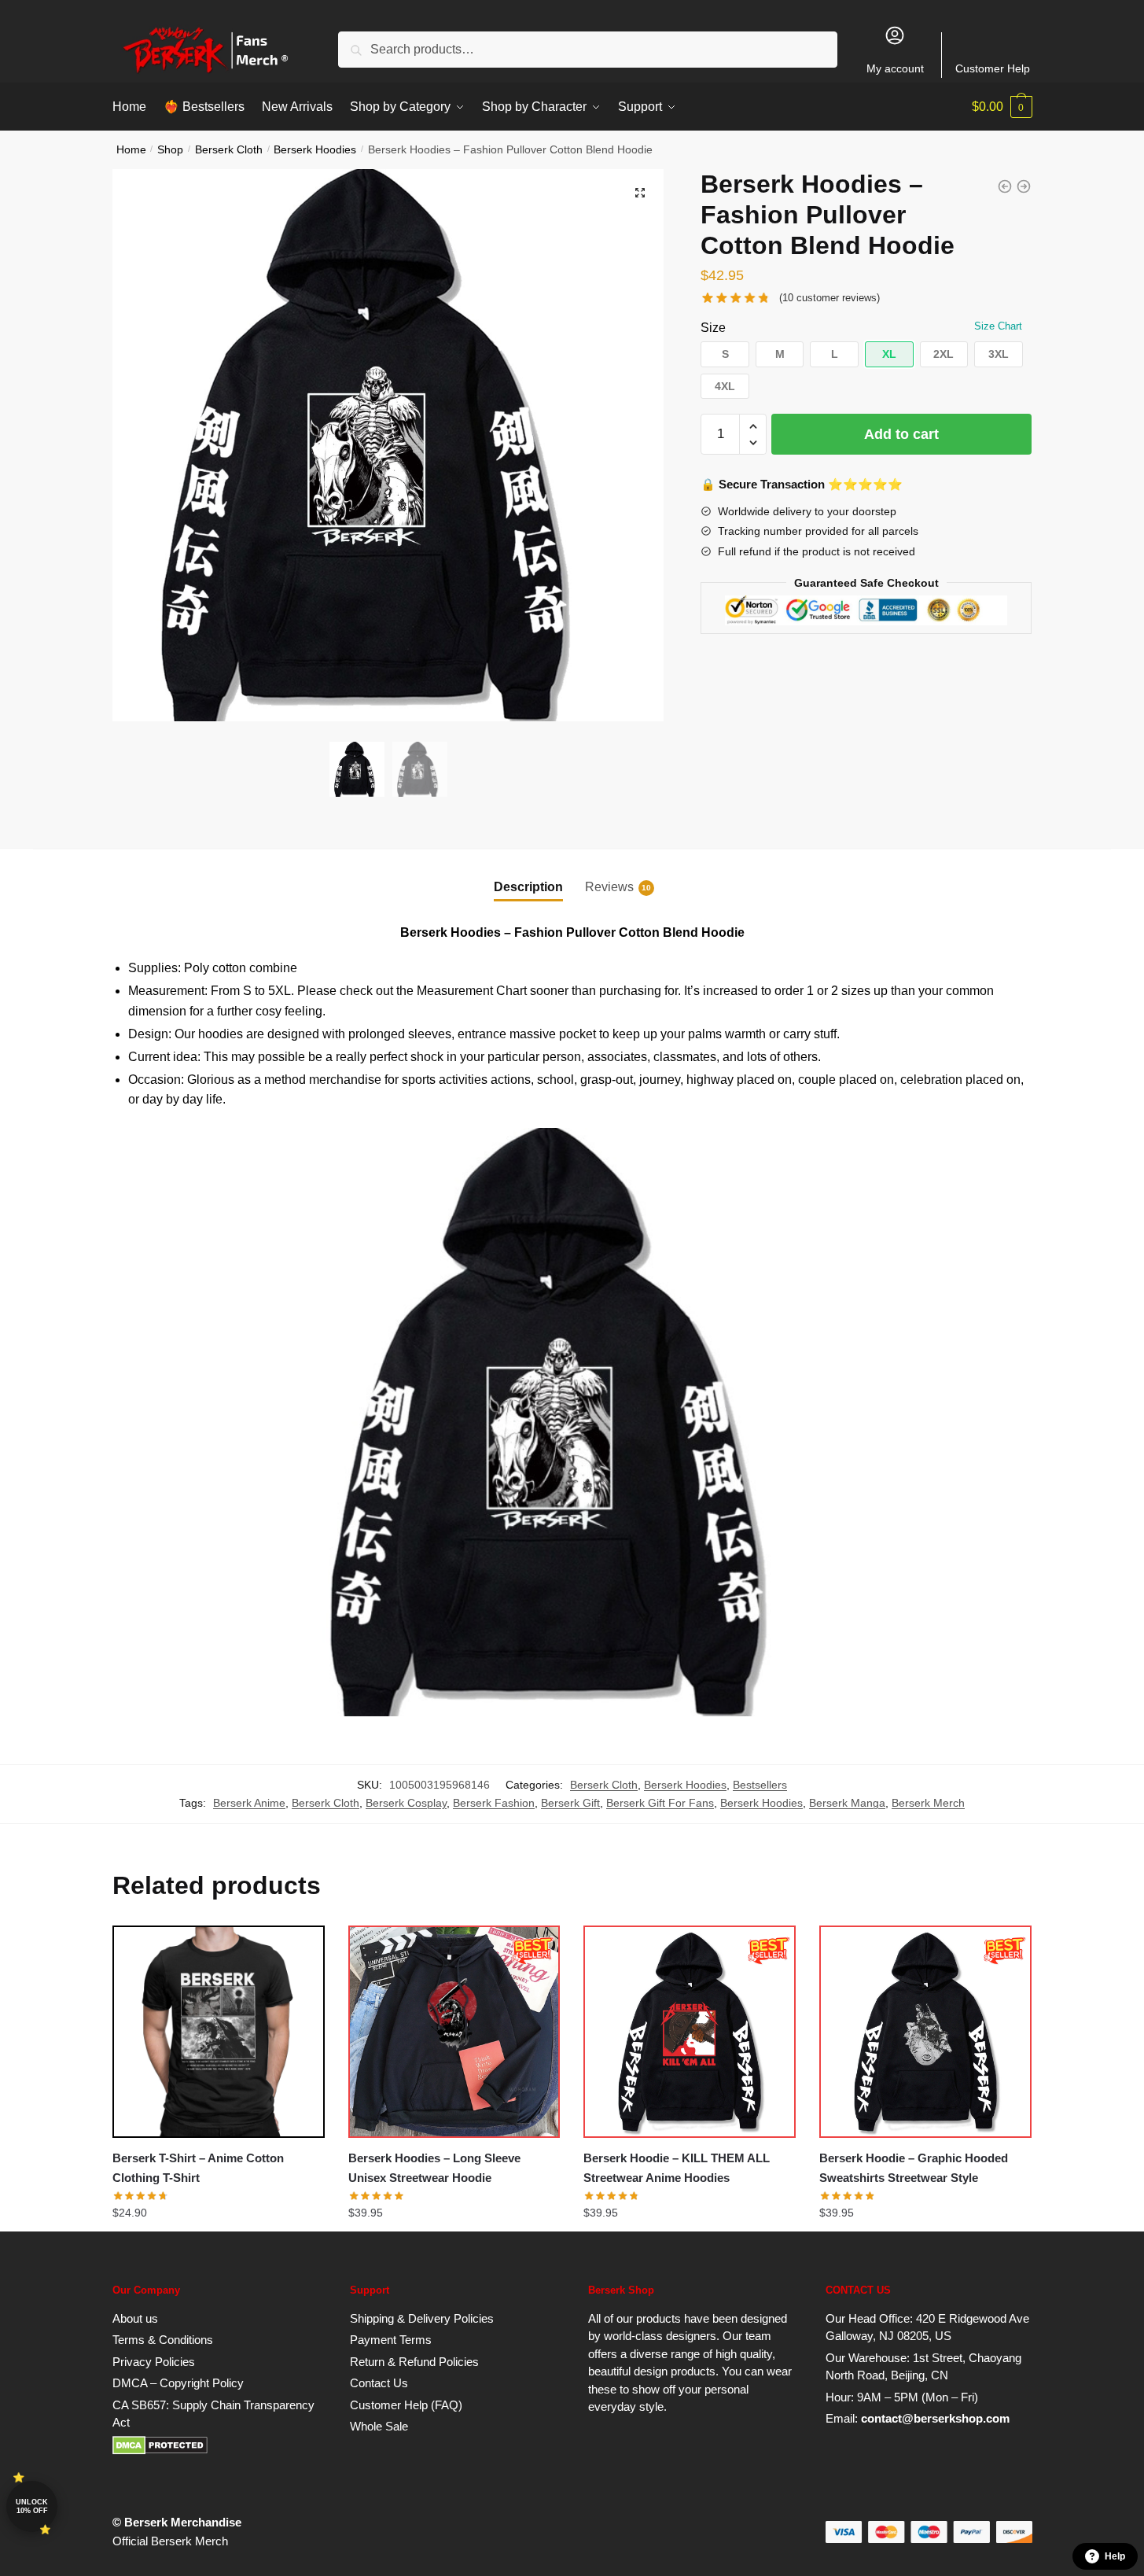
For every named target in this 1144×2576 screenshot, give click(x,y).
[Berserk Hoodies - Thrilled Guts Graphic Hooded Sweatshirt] (1005, 186)
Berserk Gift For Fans (660, 1803)
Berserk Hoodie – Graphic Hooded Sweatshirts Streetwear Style (914, 2167)
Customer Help (993, 68)
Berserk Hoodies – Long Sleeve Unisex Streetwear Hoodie (434, 2167)
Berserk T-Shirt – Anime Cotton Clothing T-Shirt (198, 2167)
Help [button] (1115, 2556)
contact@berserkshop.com (935, 2418)
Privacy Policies (154, 2362)
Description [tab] (528, 887)
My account (895, 68)
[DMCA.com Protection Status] (160, 2451)
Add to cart (901, 434)
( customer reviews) (829, 298)
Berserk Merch (928, 1803)
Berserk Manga (847, 1803)
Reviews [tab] (609, 887)
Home (131, 150)
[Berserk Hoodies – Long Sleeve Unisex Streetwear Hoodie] (454, 2032)
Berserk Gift (570, 1803)
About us (135, 2318)
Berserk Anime (249, 1803)
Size (713, 328)
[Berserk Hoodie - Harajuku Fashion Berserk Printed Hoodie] (1024, 186)
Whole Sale (379, 2426)
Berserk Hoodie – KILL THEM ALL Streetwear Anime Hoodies (677, 2167)
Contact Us (379, 2383)
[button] (640, 193)
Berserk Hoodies (315, 150)
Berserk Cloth (229, 150)
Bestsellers (760, 1785)
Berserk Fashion (494, 1803)
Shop (170, 150)
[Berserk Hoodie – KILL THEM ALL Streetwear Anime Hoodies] (690, 2032)
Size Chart (998, 326)
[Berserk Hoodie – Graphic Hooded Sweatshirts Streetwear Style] (925, 2032)
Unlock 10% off (32, 2506)
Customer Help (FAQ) (406, 2405)
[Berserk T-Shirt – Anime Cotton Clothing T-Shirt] (219, 2032)
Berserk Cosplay (406, 1803)
